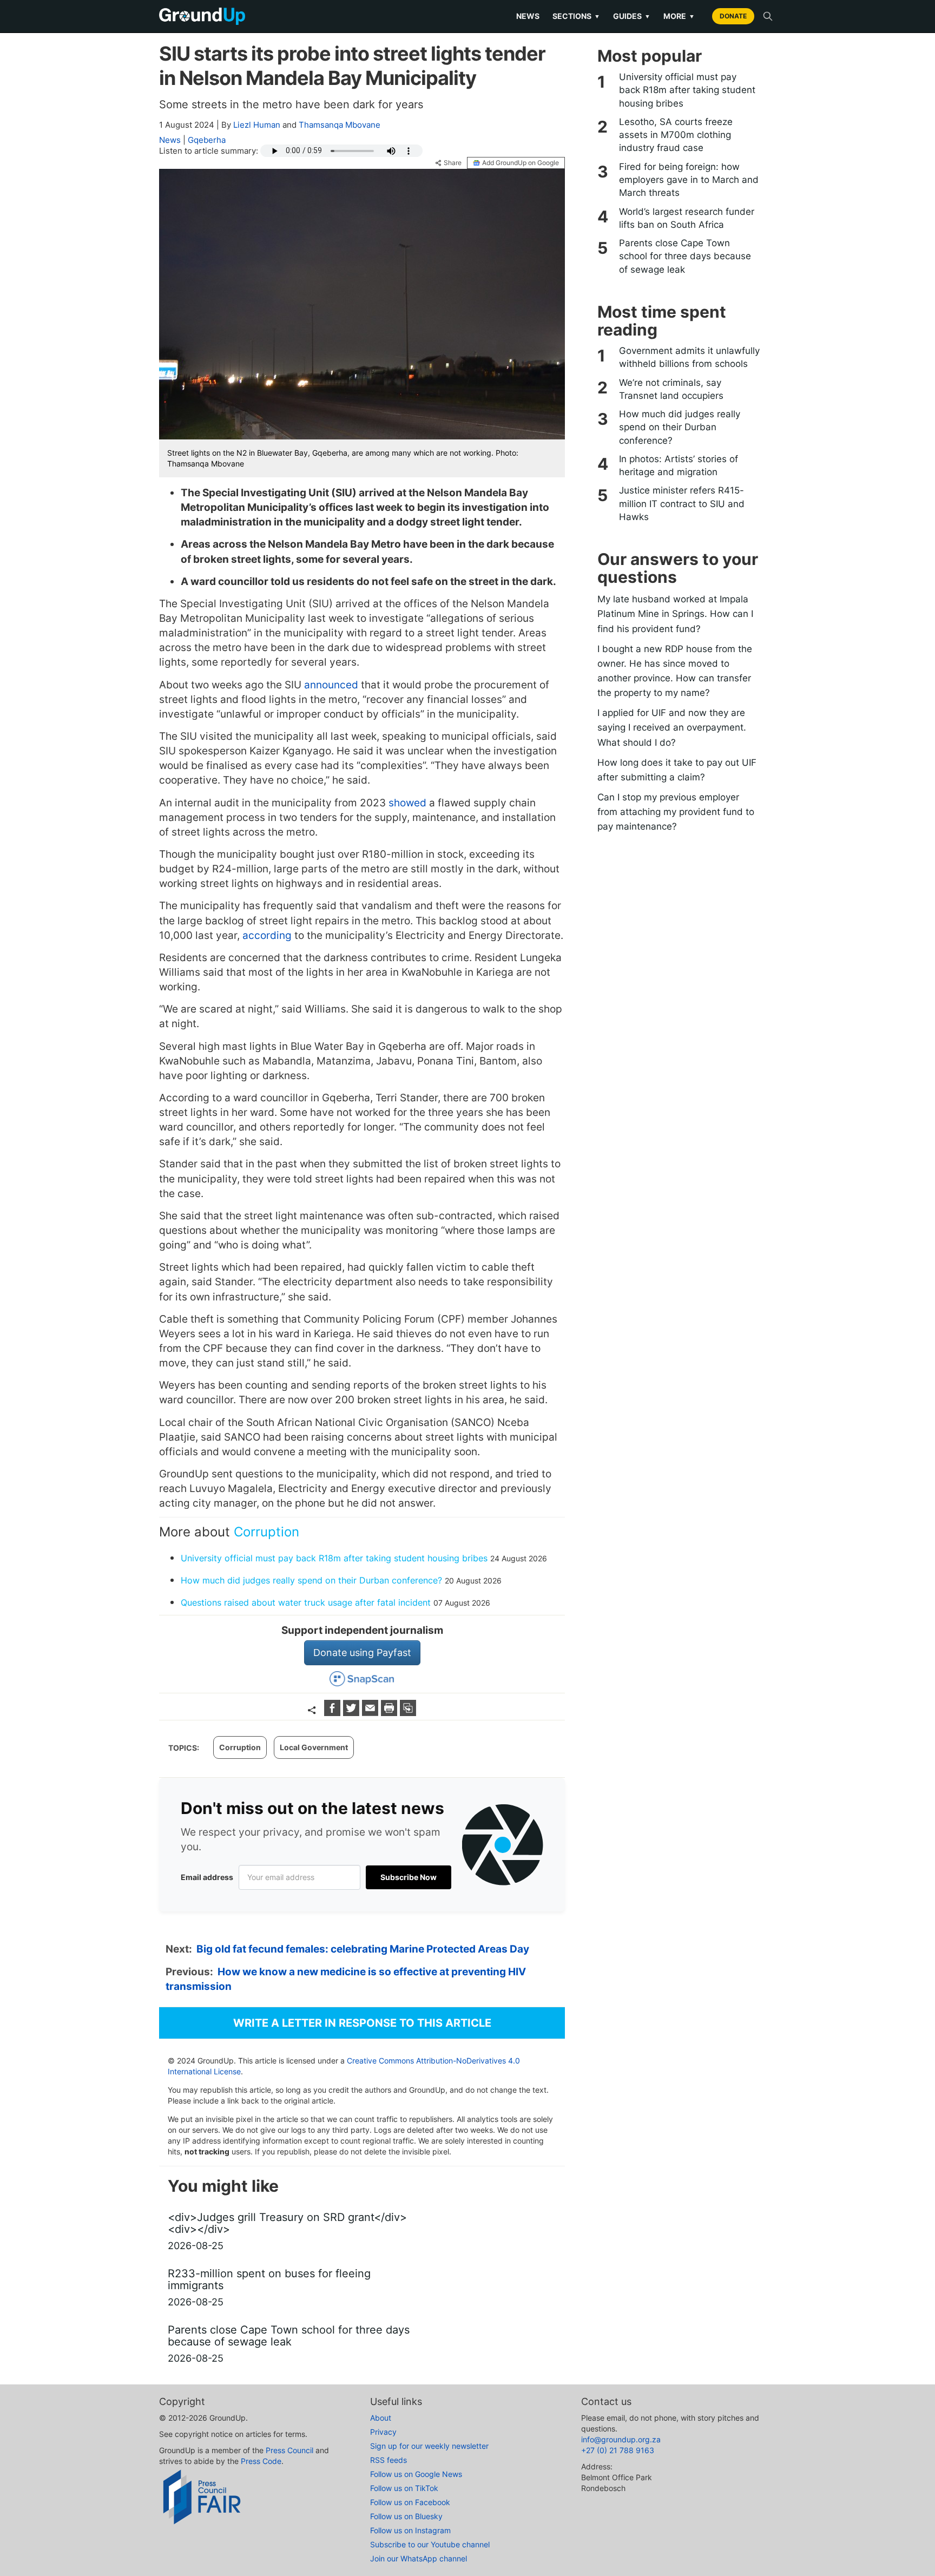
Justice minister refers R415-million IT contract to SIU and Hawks (682, 504)
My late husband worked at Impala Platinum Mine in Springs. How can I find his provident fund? (675, 614)
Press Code (261, 2461)
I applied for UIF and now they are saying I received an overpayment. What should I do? (672, 727)
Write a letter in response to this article (362, 2023)
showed (407, 803)
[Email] (371, 1713)
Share (453, 163)
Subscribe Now (409, 1877)
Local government (314, 1747)
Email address (207, 1877)
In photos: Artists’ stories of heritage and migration (679, 465)
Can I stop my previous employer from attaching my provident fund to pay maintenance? (676, 812)
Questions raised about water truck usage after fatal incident (306, 1602)
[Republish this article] (408, 1713)
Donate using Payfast (362, 1652)
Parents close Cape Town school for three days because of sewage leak (685, 256)
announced (331, 685)
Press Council (289, 2450)
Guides (632, 16)
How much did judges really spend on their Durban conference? (311, 1580)
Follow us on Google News (416, 2474)
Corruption (266, 1532)
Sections (576, 16)
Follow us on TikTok (404, 2488)
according (267, 935)
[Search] (768, 16)
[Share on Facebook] (334, 1713)
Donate (733, 16)
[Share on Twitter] (353, 1713)
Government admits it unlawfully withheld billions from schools (689, 357)
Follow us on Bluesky (406, 2516)
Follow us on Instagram (410, 2530)
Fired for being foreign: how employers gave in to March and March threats (689, 180)
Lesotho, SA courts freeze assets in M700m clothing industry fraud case (676, 135)
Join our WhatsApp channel (419, 2558)
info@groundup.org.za (621, 2439)
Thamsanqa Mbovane (340, 125)
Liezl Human (257, 125)
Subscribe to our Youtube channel (430, 2544)
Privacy (383, 2432)
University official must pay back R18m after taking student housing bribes (334, 1558)
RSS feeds (389, 2460)
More (679, 16)
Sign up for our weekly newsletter (429, 2446)
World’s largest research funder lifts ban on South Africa (687, 218)
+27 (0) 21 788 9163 (618, 2450)
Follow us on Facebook (410, 2502)
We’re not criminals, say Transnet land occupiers (671, 389)
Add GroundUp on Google (521, 163)
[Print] (390, 1713)
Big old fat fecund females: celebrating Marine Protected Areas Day (363, 1949)
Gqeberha (207, 140)
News (528, 16)
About (381, 2418)
